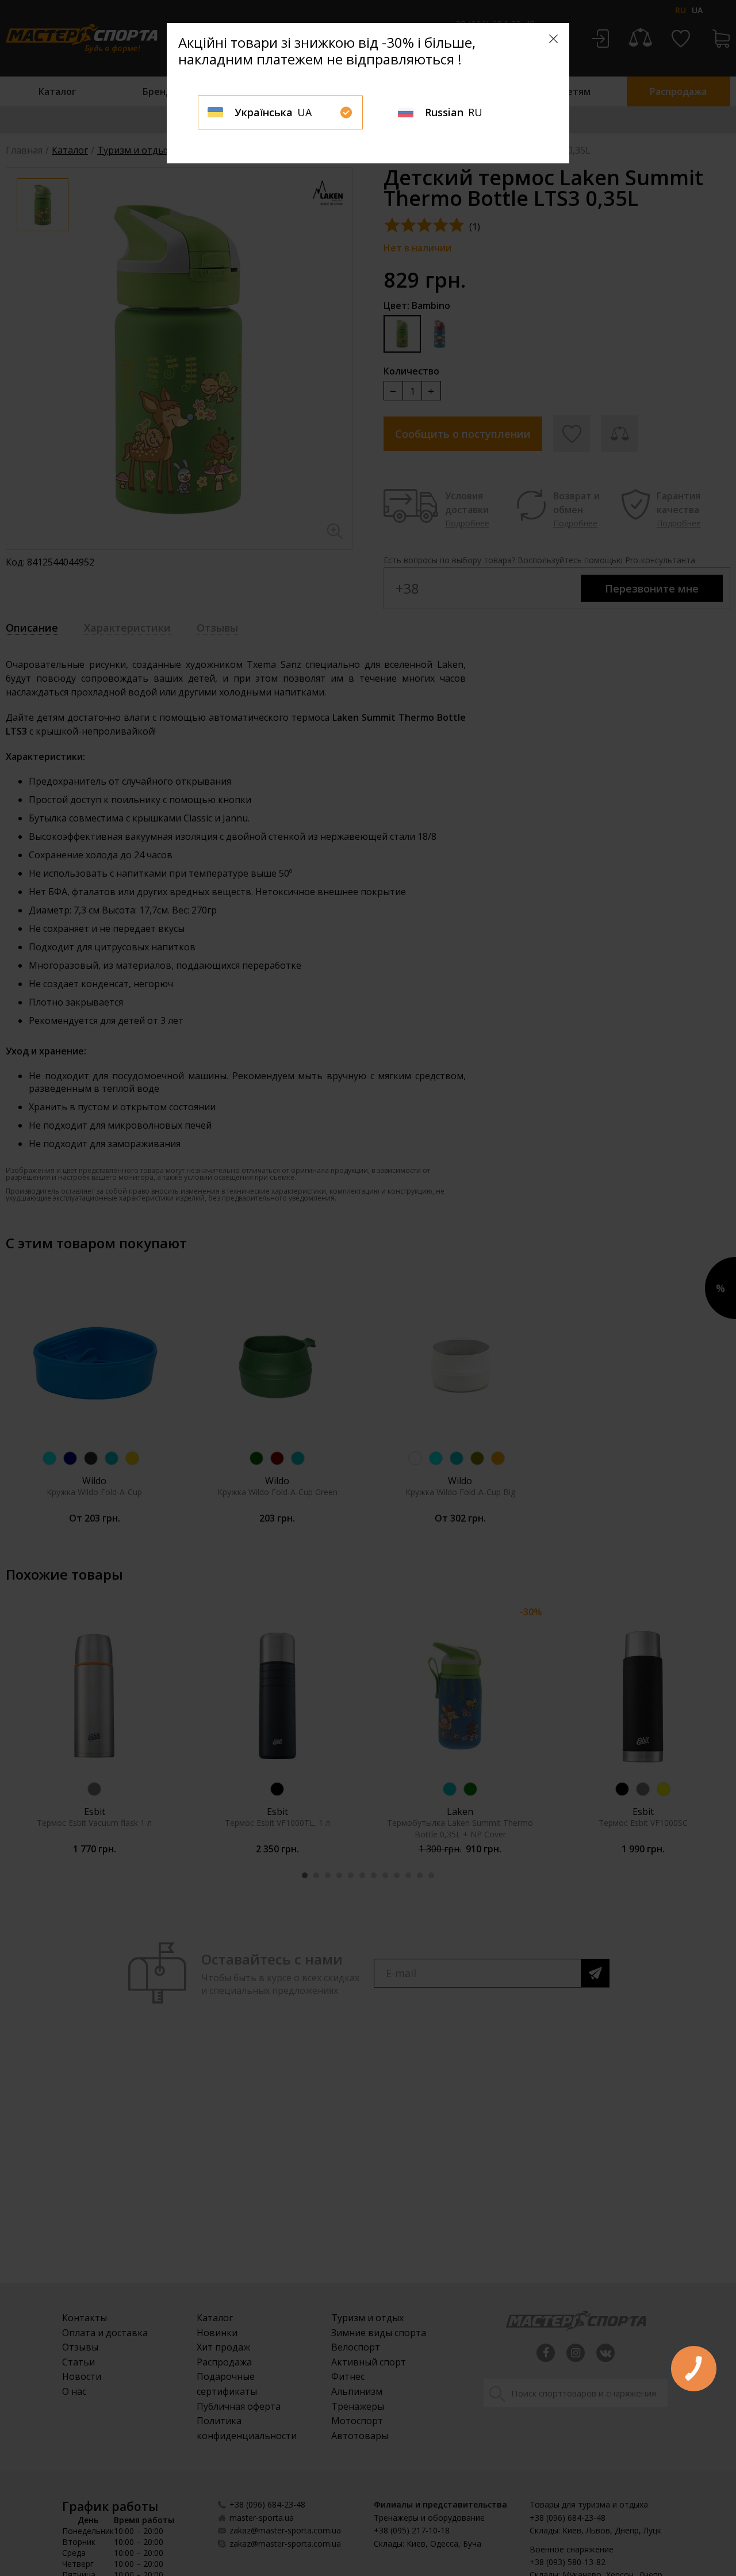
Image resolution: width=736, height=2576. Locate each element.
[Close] (553, 39)
